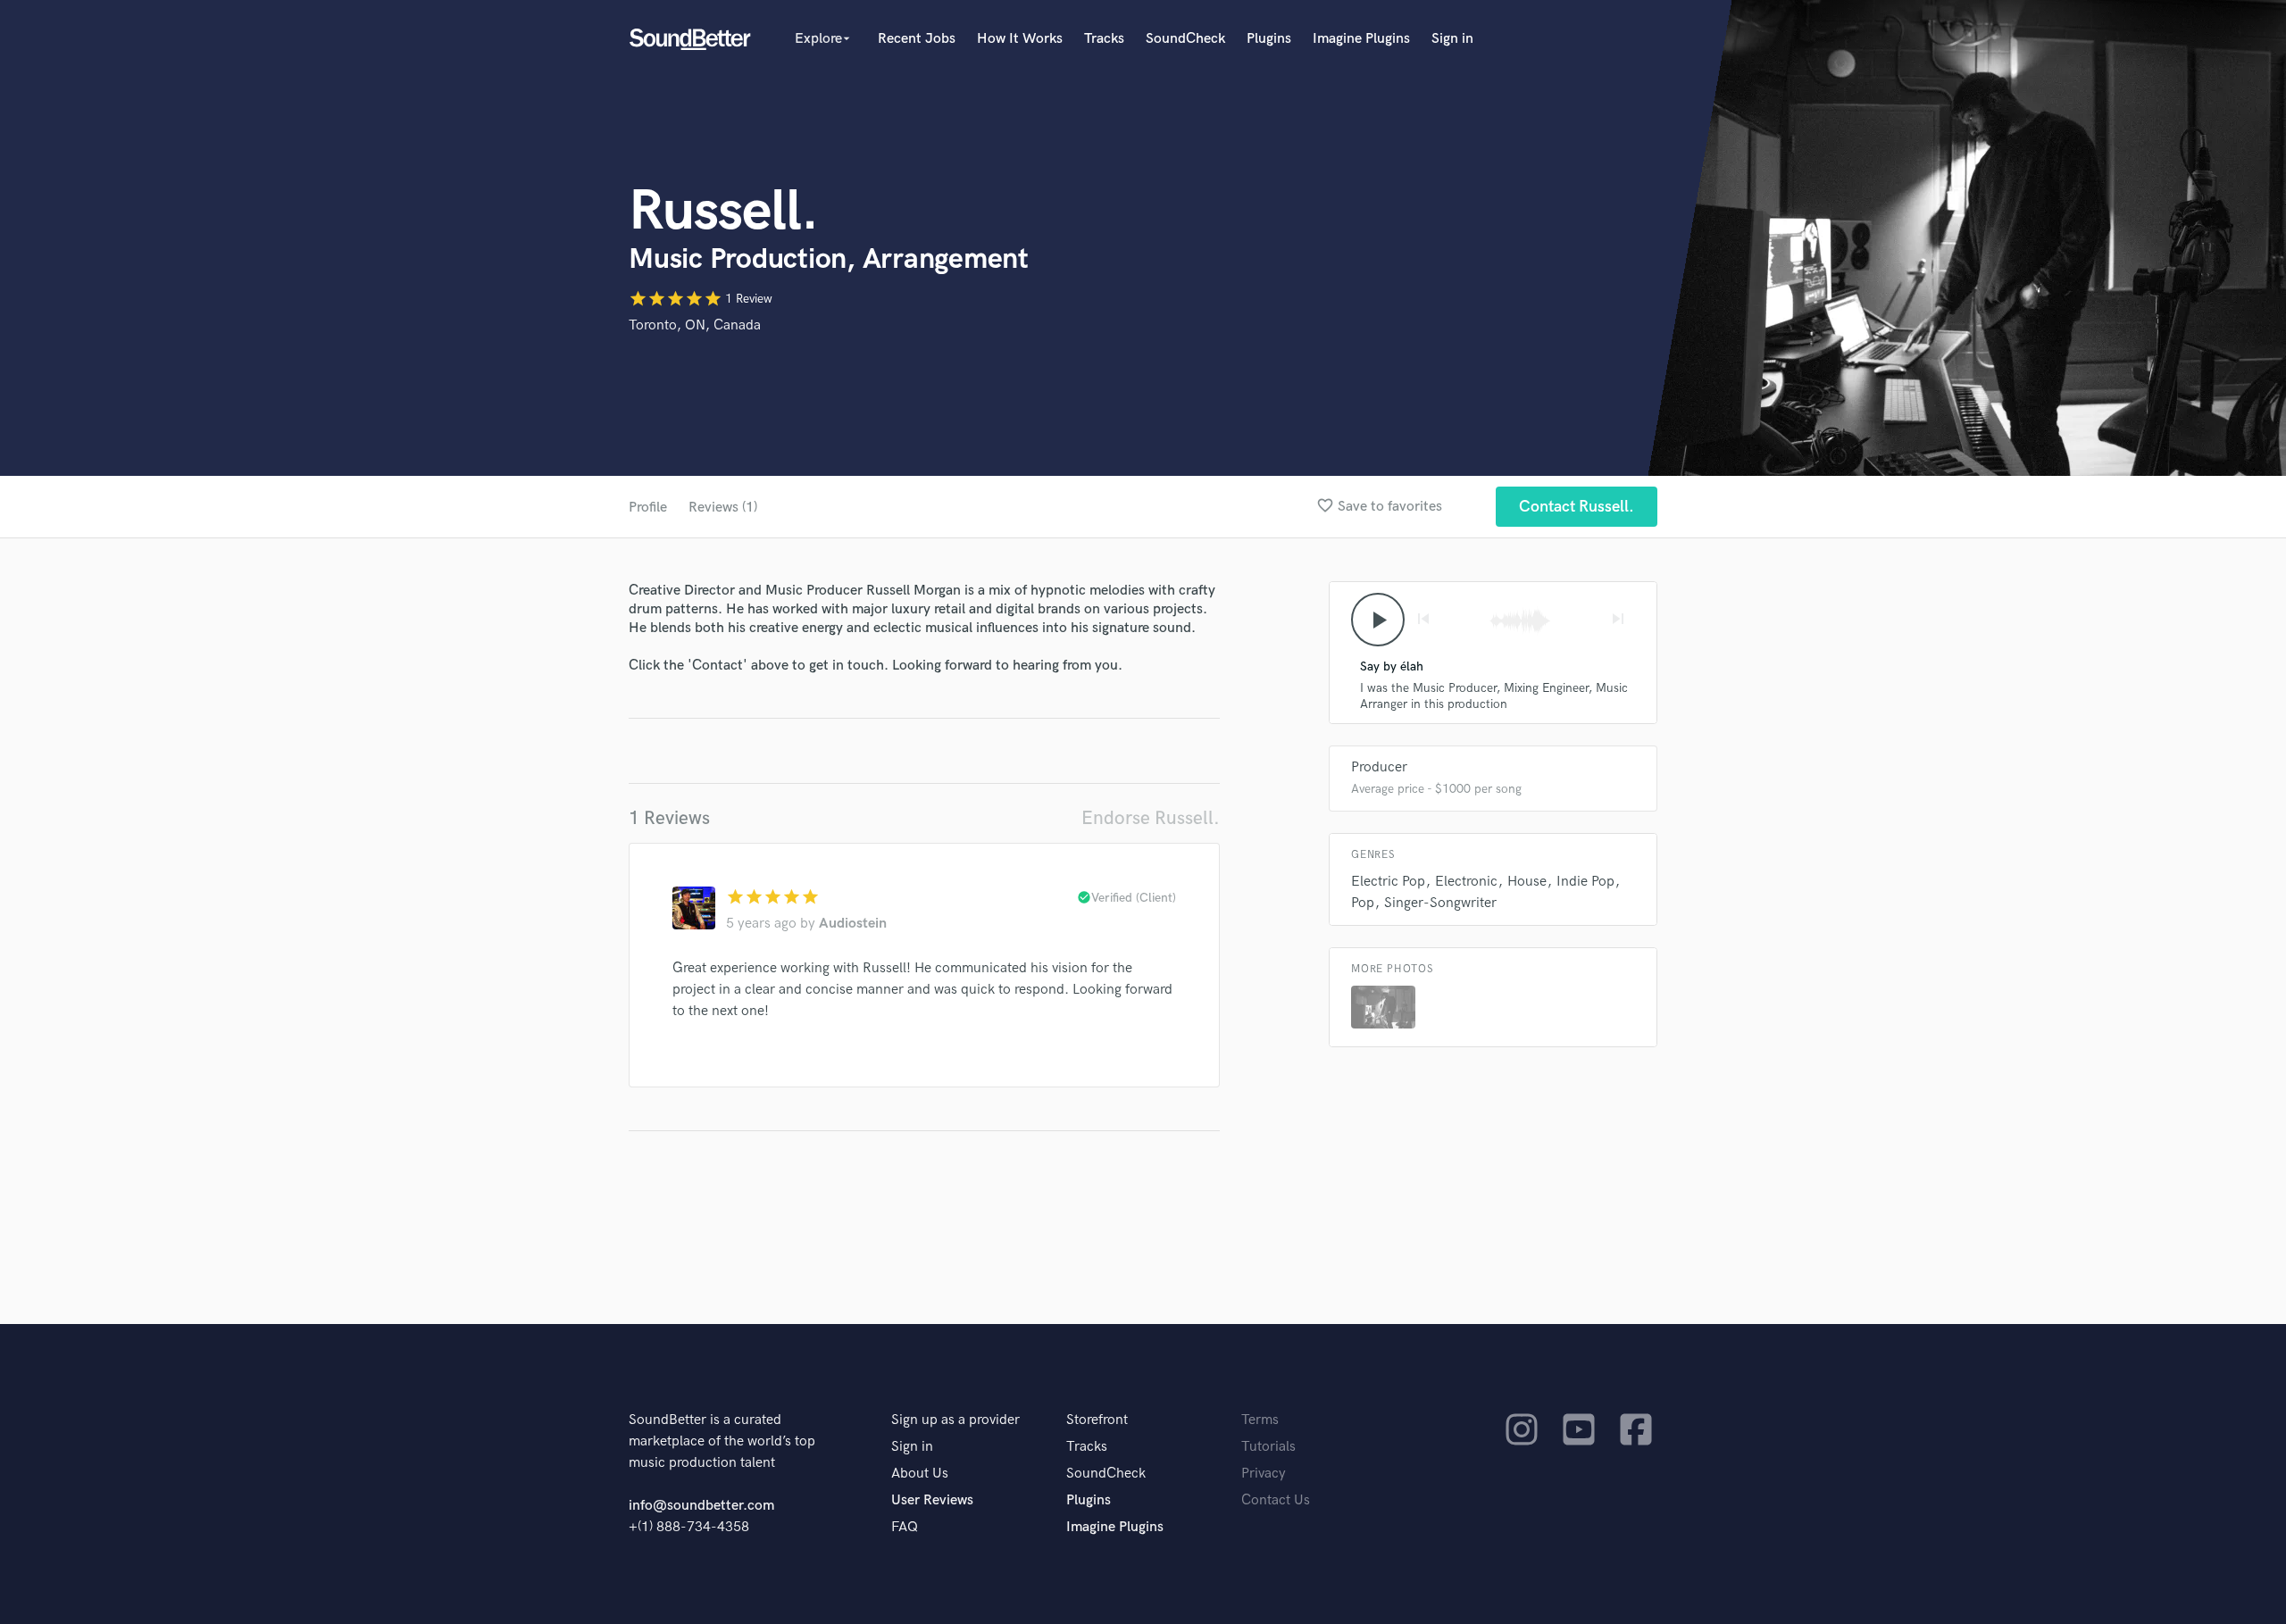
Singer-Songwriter (1440, 903)
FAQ (905, 1527)
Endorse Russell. (1151, 818)
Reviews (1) (723, 508)
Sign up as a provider (955, 1420)
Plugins (1269, 39)
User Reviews (932, 1500)
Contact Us (1276, 1500)
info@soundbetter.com (701, 1506)
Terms (1260, 1420)
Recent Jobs (917, 39)
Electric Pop (1388, 882)
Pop (1363, 903)
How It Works (1020, 39)
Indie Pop (1585, 882)
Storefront (1097, 1420)
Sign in (1452, 39)
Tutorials (1268, 1447)
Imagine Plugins (1361, 39)
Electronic (1466, 882)
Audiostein (853, 924)
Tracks (1104, 39)
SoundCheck (1185, 39)
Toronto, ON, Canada (695, 325)
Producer (1379, 767)
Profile (648, 508)
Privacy (1264, 1474)
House (1527, 882)
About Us (920, 1474)
